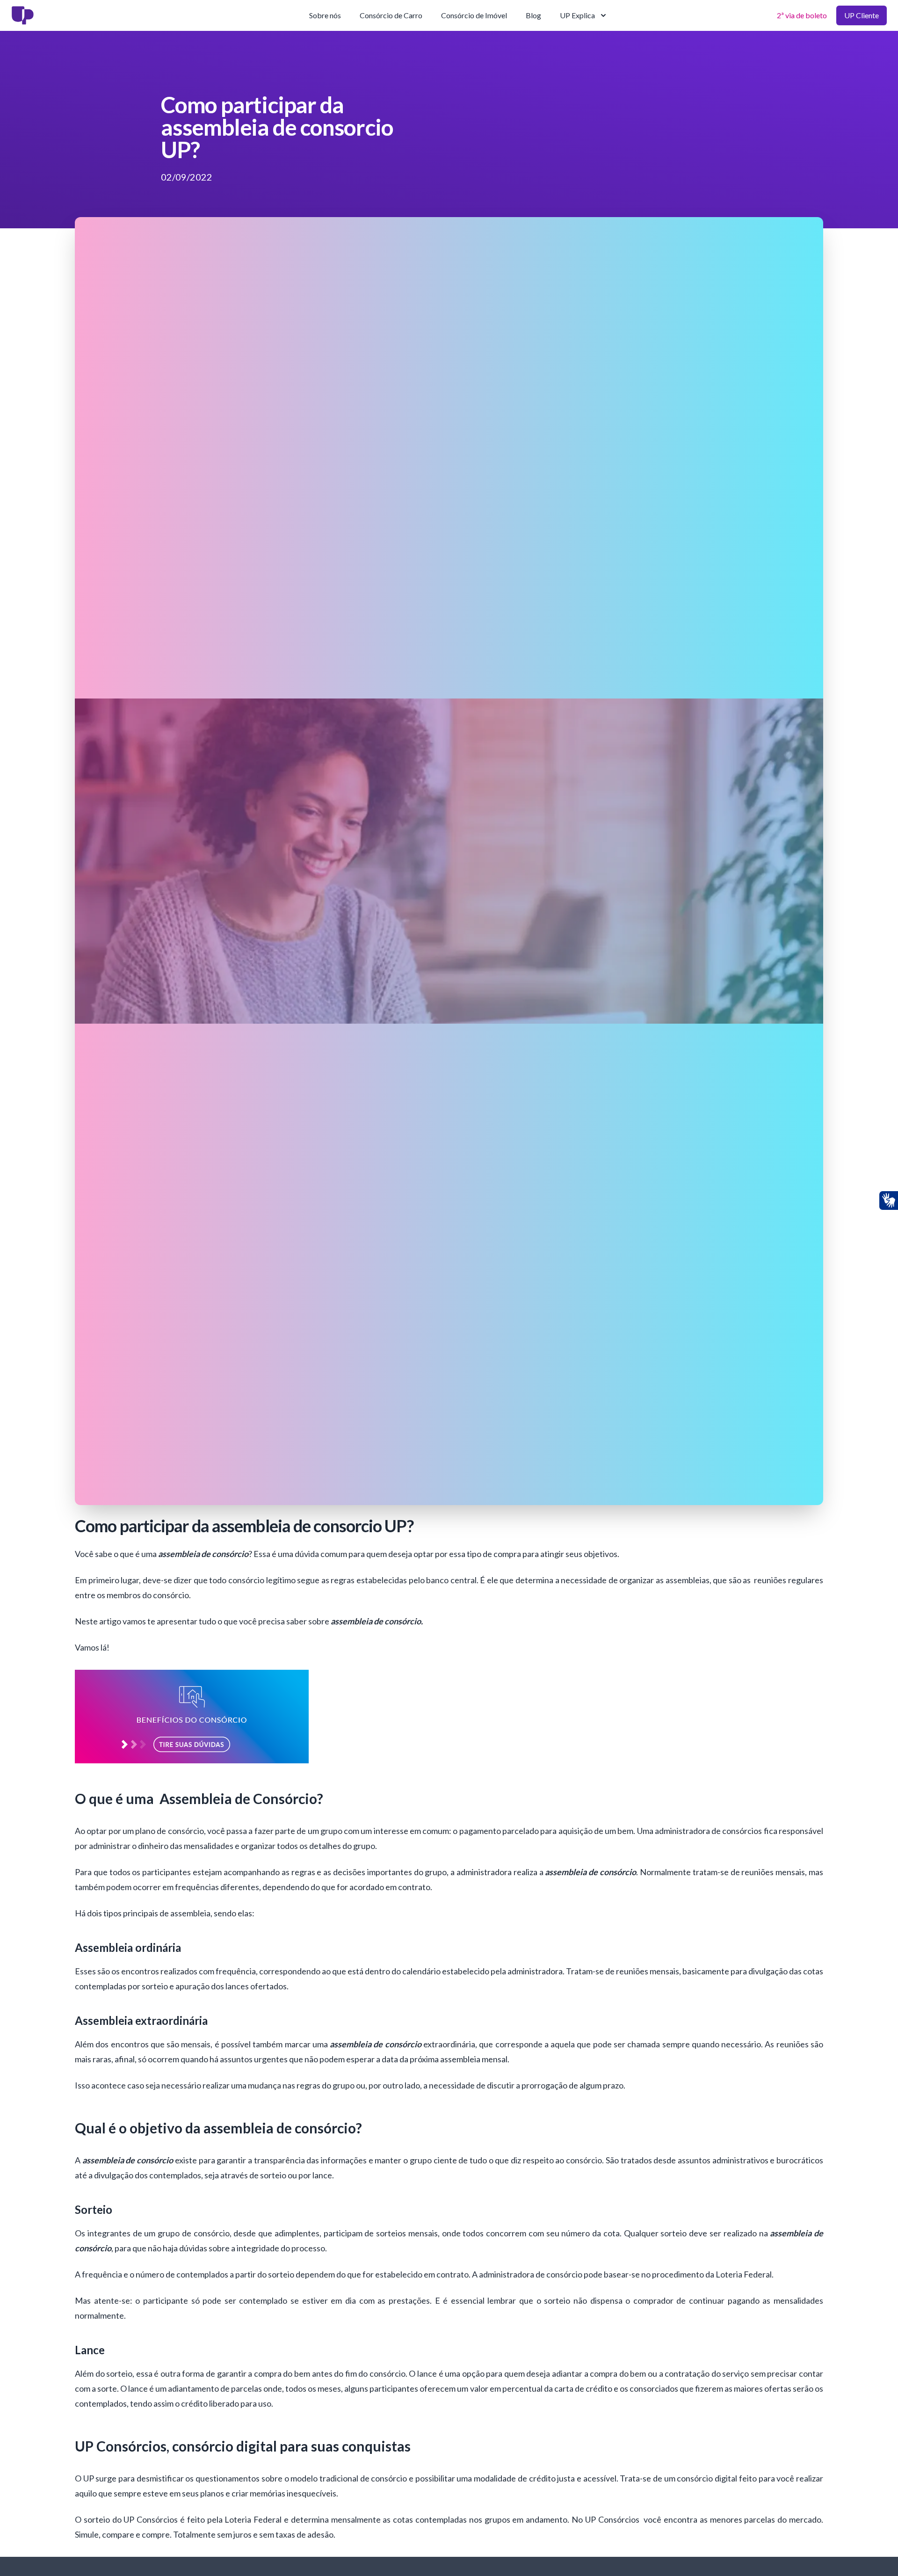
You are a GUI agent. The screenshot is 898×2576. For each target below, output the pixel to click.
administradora (535, 1971)
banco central (451, 1580)
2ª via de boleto (802, 15)
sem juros (234, 2534)
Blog (533, 15)
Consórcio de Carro (391, 15)
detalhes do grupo (342, 1846)
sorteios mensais (407, 2233)
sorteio (675, 2233)
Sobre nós (325, 15)
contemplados (101, 2403)
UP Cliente (862, 15)
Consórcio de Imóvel (474, 15)
